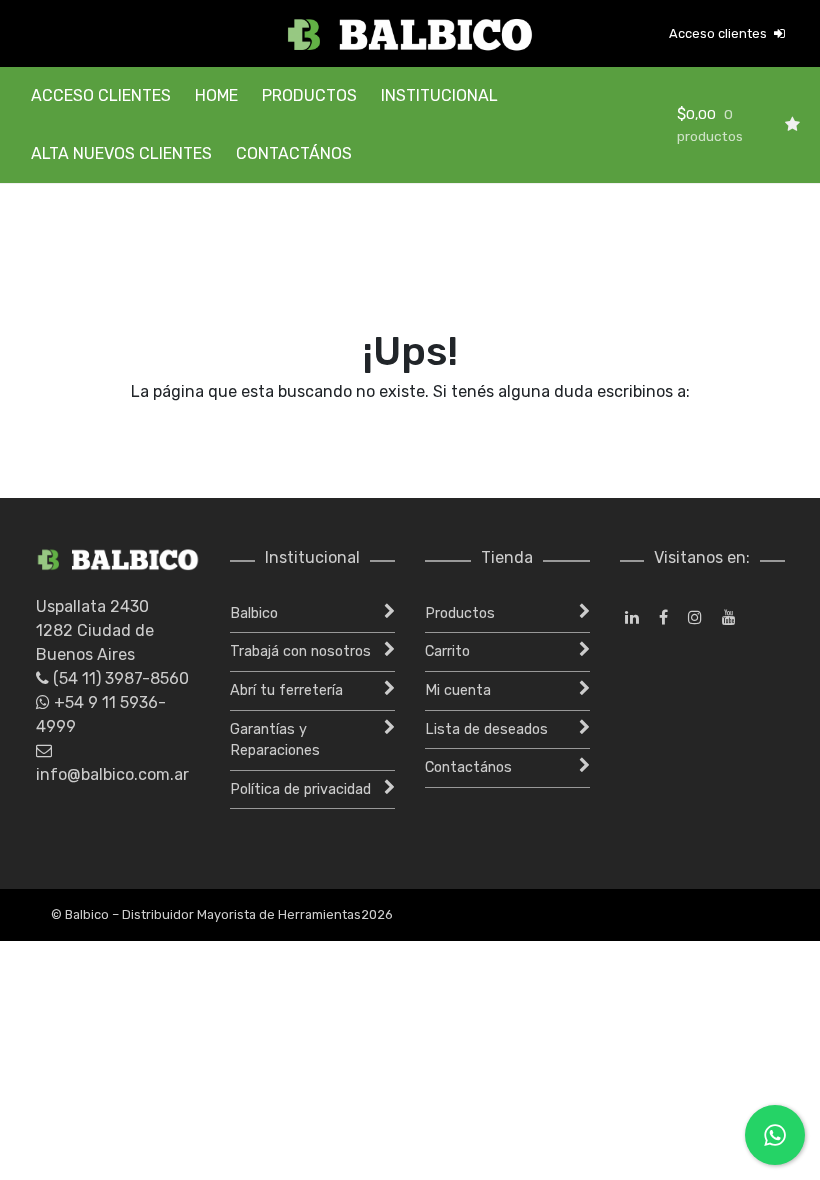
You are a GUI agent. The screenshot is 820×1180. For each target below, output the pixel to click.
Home (216, 95)
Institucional (439, 95)
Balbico (254, 613)
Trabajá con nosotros (300, 651)
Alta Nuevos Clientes (121, 153)
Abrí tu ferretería (286, 690)
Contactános (294, 153)
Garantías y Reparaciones (275, 740)
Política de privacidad (300, 789)
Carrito (447, 651)
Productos (309, 95)
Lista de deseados (486, 729)
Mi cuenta (458, 690)
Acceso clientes (719, 33)
